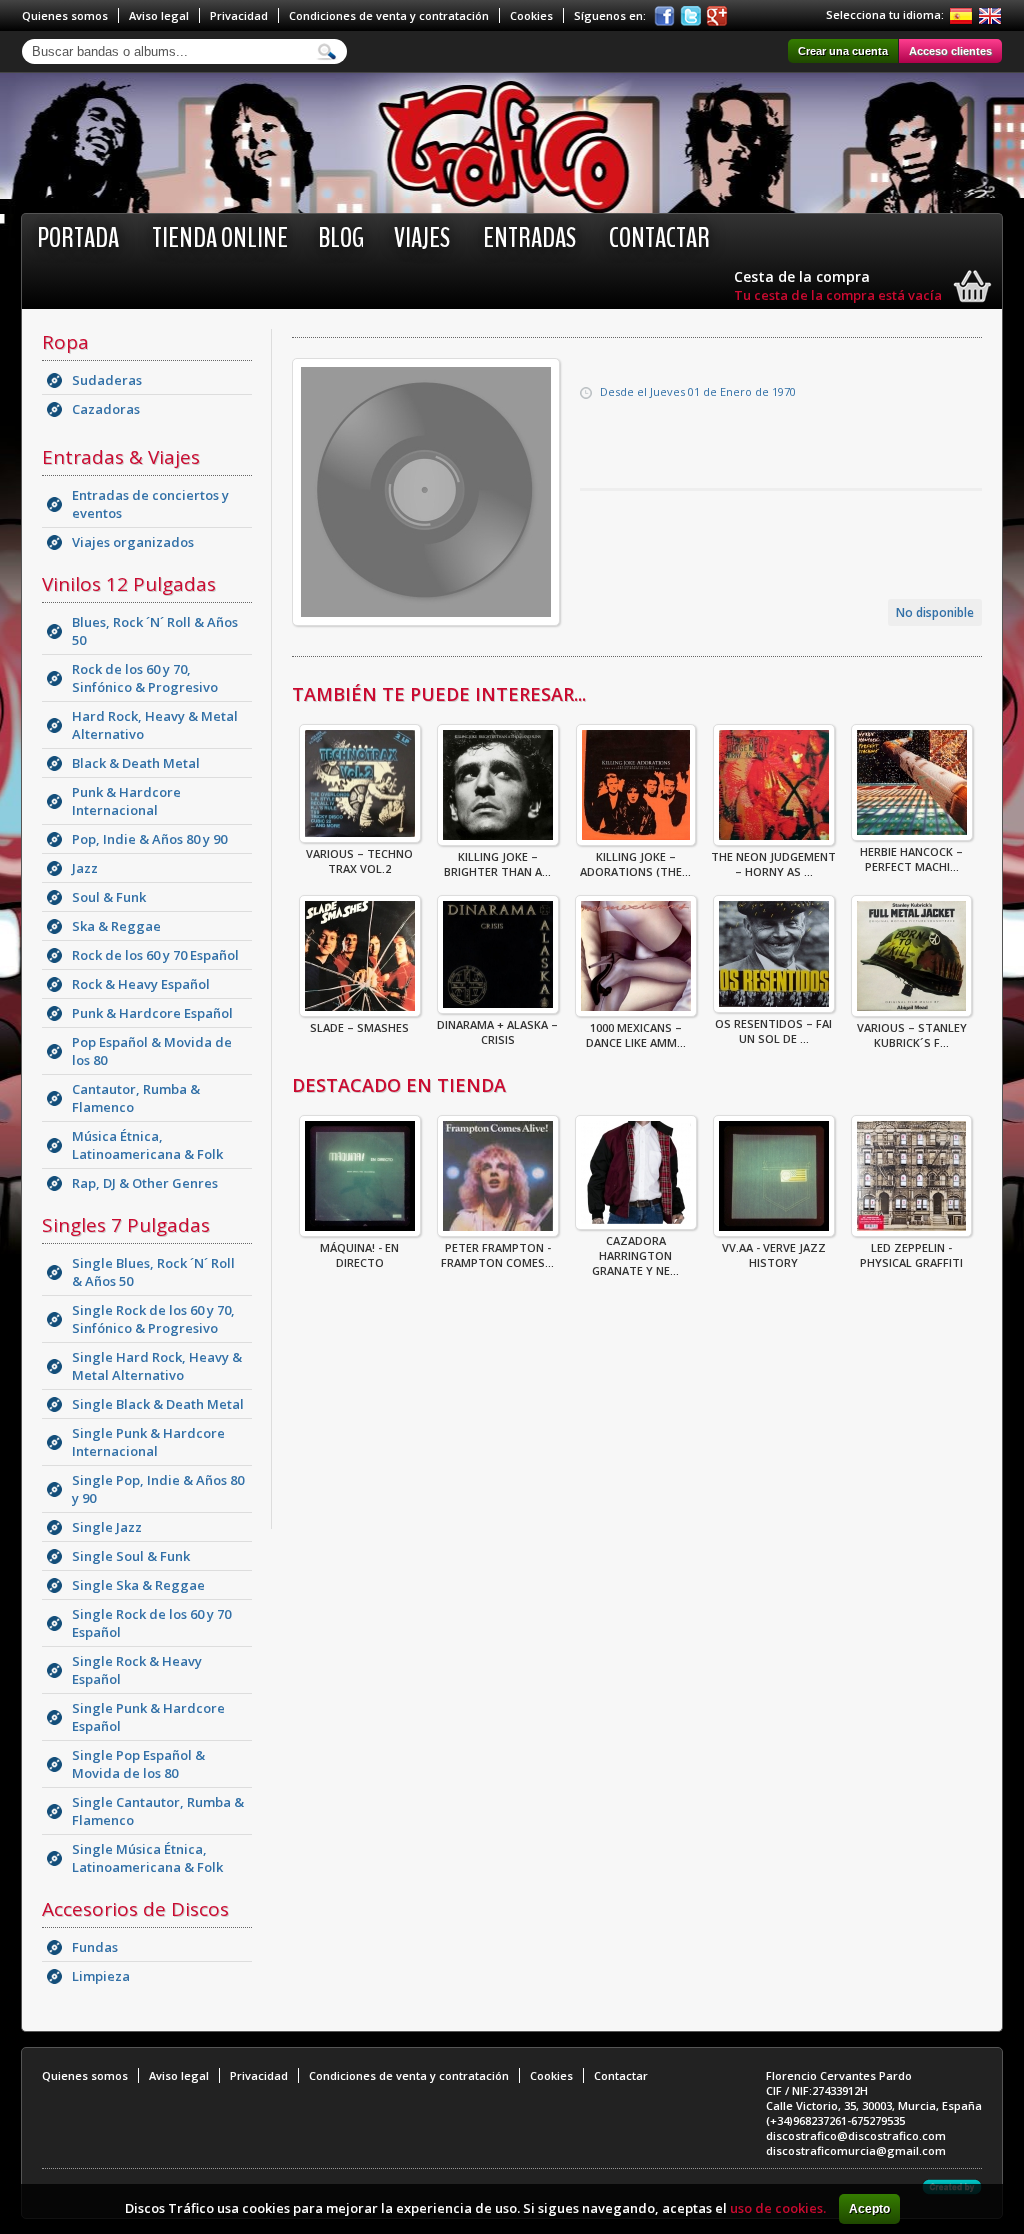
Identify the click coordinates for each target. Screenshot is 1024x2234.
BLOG (341, 238)
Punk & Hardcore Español (152, 1013)
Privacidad (239, 15)
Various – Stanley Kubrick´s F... (912, 1035)
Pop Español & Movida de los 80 (152, 1051)
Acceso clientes (950, 51)
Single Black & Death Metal (158, 1404)
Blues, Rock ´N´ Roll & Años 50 (155, 631)
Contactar (659, 238)
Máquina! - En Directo (359, 1255)
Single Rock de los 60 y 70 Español (151, 1623)
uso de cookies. (778, 2208)
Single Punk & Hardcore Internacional (148, 1442)
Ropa (65, 342)
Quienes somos (65, 15)
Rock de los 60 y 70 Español (155, 955)
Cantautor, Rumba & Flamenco (136, 1098)
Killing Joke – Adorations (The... (635, 864)
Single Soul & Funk (131, 1556)
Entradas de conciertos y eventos (150, 504)
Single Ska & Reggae (138, 1585)
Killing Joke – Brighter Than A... (497, 864)
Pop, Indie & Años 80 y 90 (149, 839)
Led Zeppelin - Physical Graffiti (911, 1255)
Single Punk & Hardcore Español (148, 1717)
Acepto (869, 2209)
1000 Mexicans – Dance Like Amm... (636, 1035)
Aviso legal (159, 15)
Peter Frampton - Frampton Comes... (497, 1255)
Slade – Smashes (359, 1027)
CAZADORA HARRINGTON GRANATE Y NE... (635, 1255)
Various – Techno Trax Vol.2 (359, 861)
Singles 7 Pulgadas (126, 1225)
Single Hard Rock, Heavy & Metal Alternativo (157, 1366)
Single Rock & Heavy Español (137, 1670)
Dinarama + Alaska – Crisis (497, 1032)
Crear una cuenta (843, 51)
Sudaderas (107, 380)
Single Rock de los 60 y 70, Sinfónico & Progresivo (153, 1319)
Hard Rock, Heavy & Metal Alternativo (155, 725)
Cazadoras (106, 409)
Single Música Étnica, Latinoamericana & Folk (147, 1858)
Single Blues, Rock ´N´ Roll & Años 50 (153, 1272)
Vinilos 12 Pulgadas (129, 584)
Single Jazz (107, 1527)
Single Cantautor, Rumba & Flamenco (158, 1811)
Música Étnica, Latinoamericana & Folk (147, 1145)
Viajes (422, 238)
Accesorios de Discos (135, 1909)
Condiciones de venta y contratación (389, 15)
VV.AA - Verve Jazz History (774, 1255)
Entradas (529, 238)
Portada (78, 238)
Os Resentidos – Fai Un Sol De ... (773, 1031)
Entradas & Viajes (121, 457)
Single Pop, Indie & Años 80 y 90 (158, 1489)
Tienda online (220, 238)
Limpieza (101, 1976)
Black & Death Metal (136, 763)
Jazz (85, 868)
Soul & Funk (109, 897)
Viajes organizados (133, 542)
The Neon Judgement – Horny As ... (773, 864)
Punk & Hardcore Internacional (126, 801)
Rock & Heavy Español (141, 984)
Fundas (95, 1947)
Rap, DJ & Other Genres (145, 1183)
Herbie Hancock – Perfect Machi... (911, 859)
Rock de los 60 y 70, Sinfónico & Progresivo (145, 678)
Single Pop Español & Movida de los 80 (138, 1764)
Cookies (531, 15)
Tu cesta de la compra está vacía (838, 295)
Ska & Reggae (116, 926)
